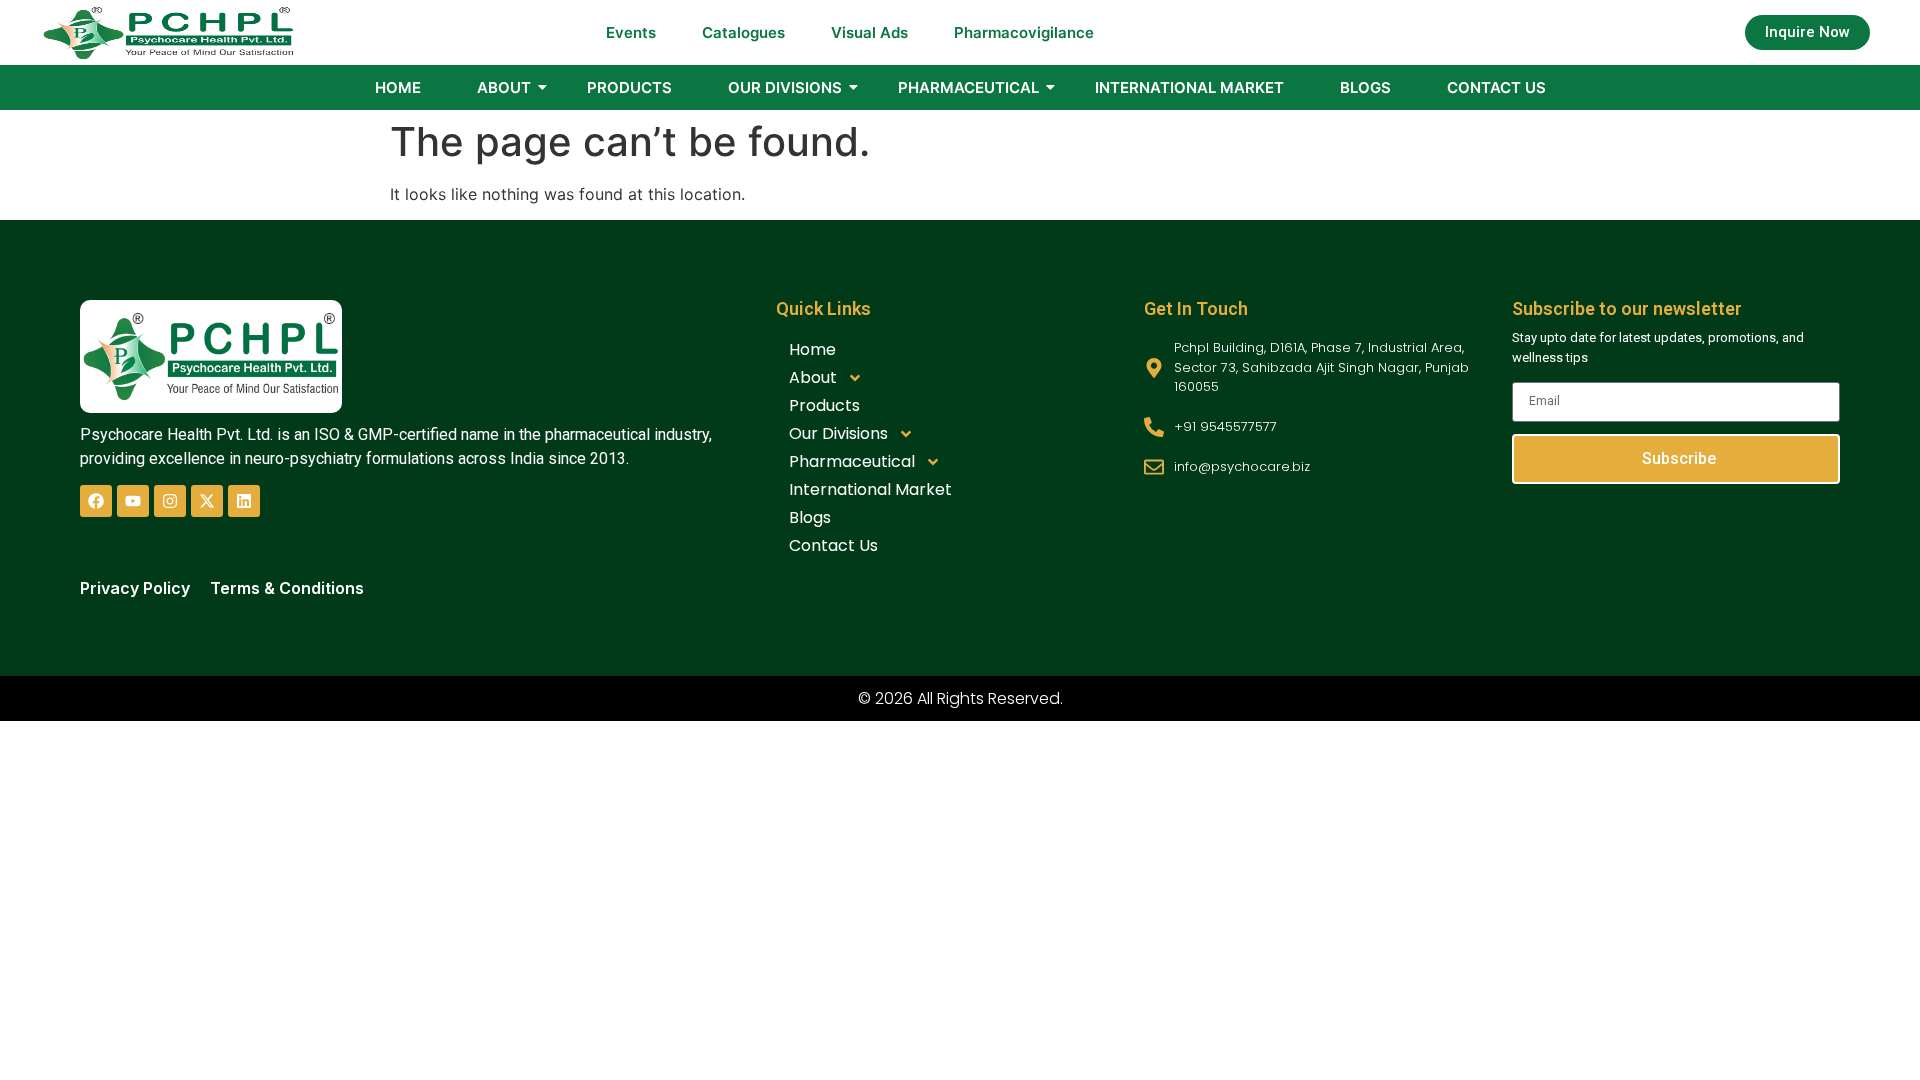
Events (631, 32)
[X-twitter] (207, 501)
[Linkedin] (244, 501)
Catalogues (743, 32)
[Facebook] (96, 501)
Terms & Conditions (287, 588)
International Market (1189, 87)
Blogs (1365, 87)
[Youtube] (133, 501)
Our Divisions (785, 87)
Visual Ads (869, 32)
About (504, 87)
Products (629, 87)
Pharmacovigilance (1024, 32)
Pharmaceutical (968, 87)
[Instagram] (170, 501)
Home (398, 87)
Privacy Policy (135, 588)
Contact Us (1496, 87)
